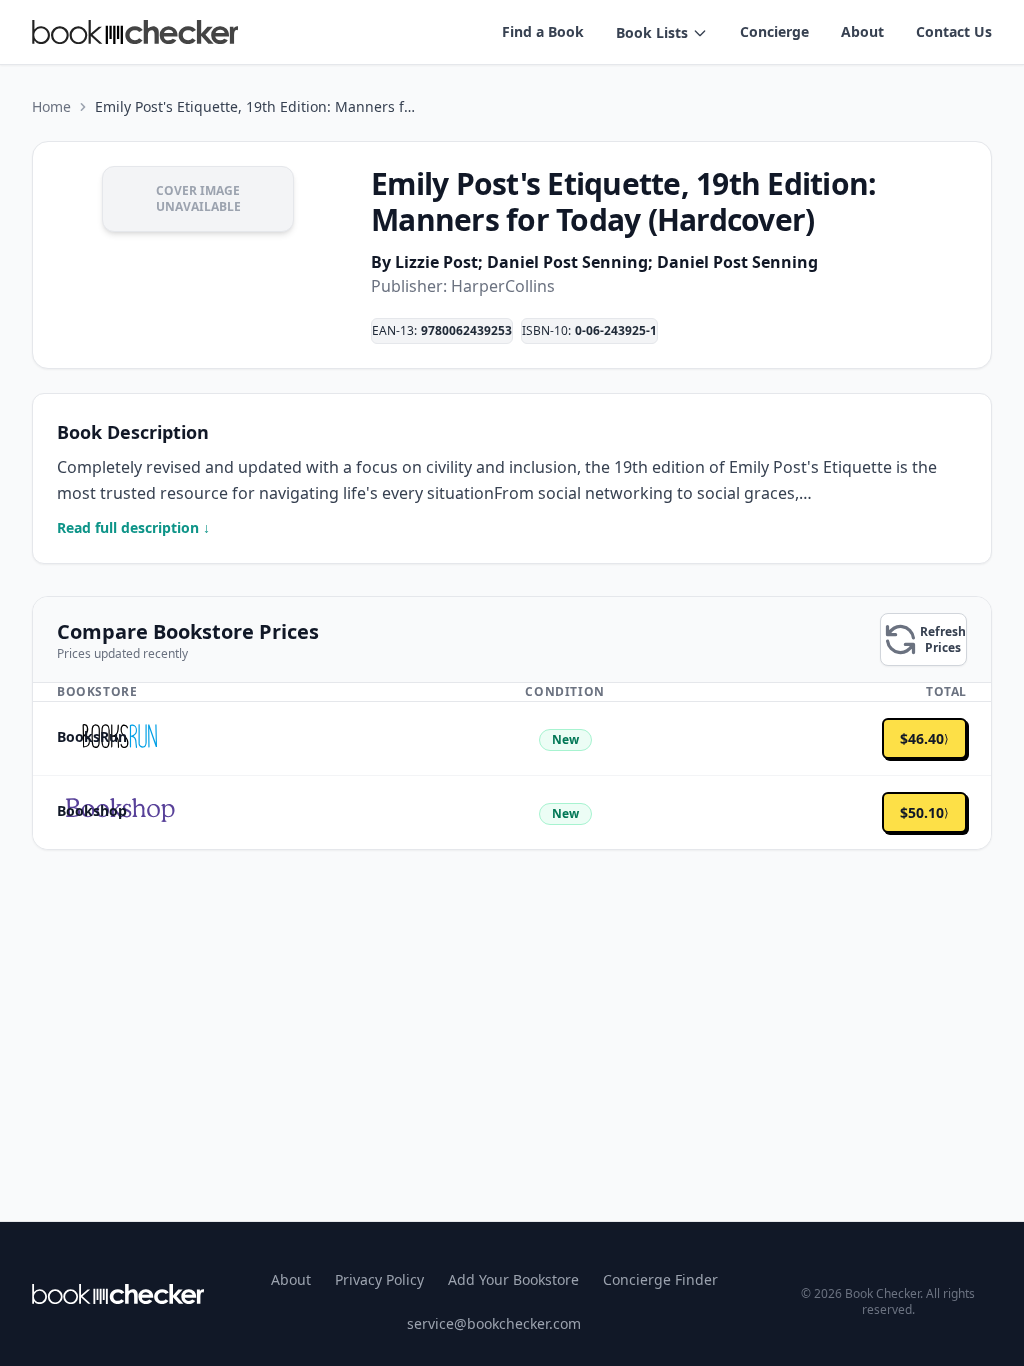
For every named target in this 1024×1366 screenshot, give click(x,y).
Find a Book (543, 31)
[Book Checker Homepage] (135, 32)
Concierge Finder (660, 1279)
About (862, 31)
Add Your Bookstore (513, 1279)
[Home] (118, 1294)
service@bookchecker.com (494, 1323)
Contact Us (954, 31)
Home (51, 106)
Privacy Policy (379, 1279)
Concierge (774, 31)
